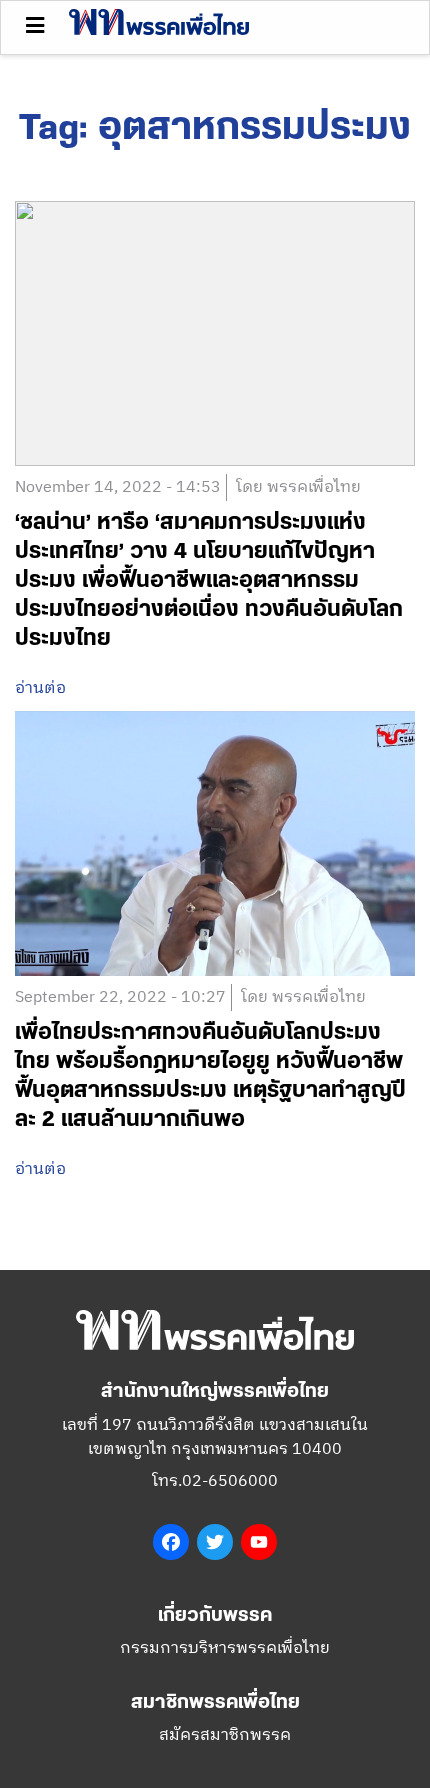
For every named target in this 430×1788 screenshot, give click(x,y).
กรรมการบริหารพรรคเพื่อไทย (225, 1648)
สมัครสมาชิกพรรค (225, 1735)
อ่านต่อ (40, 689)
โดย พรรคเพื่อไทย (298, 487)
